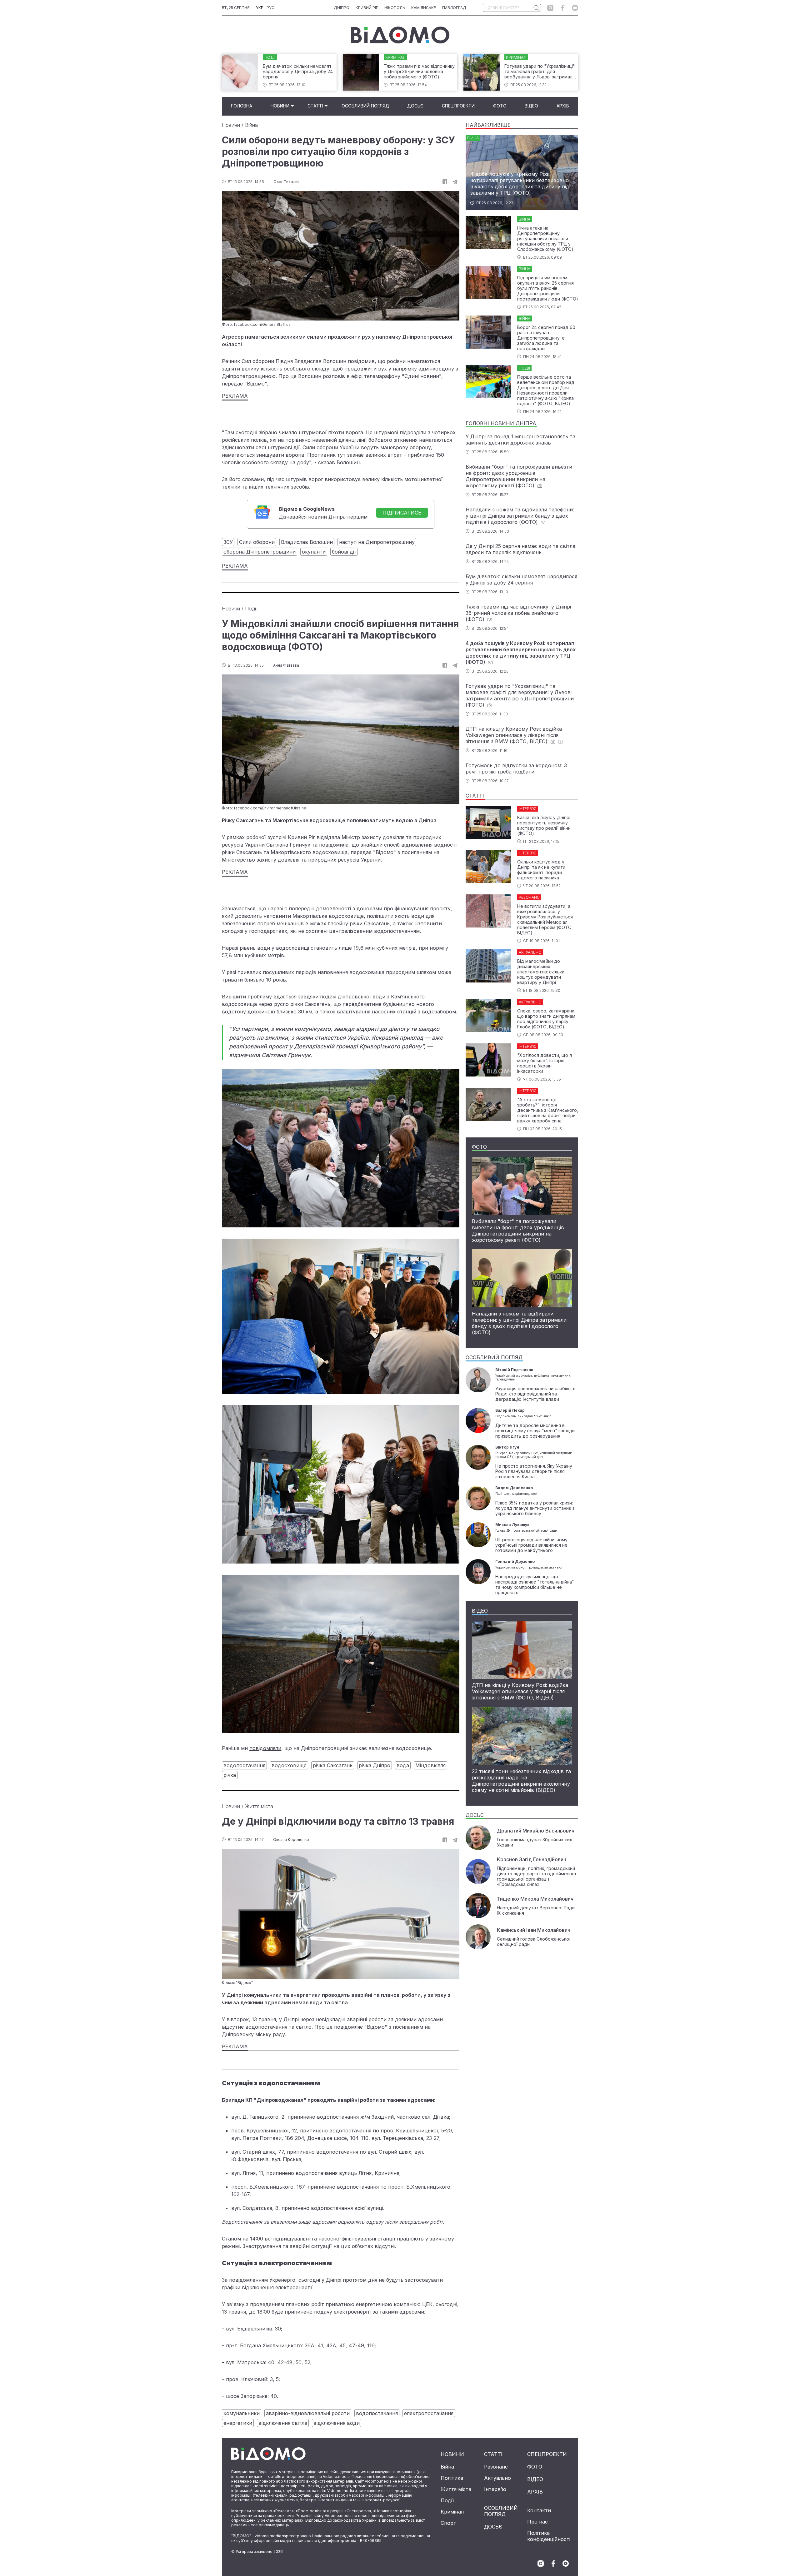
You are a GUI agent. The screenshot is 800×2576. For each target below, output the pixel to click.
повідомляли (265, 1748)
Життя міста (259, 1806)
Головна (242, 106)
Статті (315, 106)
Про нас (537, 2522)
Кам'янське (424, 8)
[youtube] (575, 8)
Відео (531, 106)
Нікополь (395, 8)
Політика (452, 2478)
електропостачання (429, 2413)
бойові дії (344, 552)
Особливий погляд (365, 106)
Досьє (415, 106)
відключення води (337, 2423)
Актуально (497, 2478)
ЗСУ (228, 542)
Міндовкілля (430, 1765)
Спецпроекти (458, 106)
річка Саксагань (333, 1765)
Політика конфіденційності (549, 2536)
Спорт (448, 2523)
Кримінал (452, 2512)
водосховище (289, 1765)
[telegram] (455, 182)
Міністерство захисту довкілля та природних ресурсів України (301, 860)
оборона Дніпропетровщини (260, 552)
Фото (500, 106)
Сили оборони (257, 542)
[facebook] (563, 8)
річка (230, 1775)
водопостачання (244, 1765)
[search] (536, 8)
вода (403, 1765)
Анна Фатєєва (286, 665)
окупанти (314, 552)
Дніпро (342, 8)
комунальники (242, 2413)
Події (251, 609)
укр (260, 8)
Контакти (539, 2510)
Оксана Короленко (291, 1840)
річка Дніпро (375, 1765)
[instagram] (550, 8)
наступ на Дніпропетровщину (377, 542)
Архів (563, 106)
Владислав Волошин (307, 542)
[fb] (445, 182)
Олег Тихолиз (286, 182)
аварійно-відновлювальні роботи (308, 2413)
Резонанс (496, 2467)
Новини (280, 106)
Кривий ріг (367, 8)
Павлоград (454, 8)
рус (270, 8)
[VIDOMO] (400, 35)
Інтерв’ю (495, 2489)
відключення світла (283, 2423)
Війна (251, 125)
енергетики (238, 2423)
